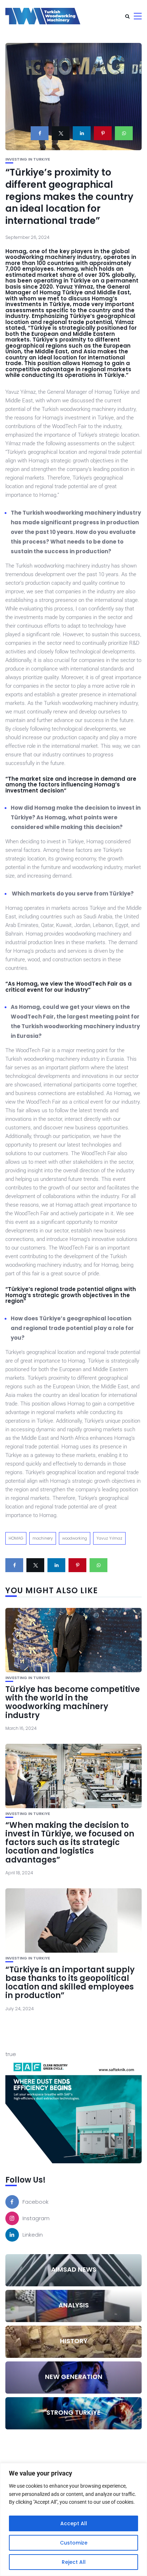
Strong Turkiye (73, 2412)
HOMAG (16, 1538)
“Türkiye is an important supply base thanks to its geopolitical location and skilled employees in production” (70, 1983)
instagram (36, 2218)
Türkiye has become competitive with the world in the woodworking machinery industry (73, 1702)
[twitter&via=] (61, 133)
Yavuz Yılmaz (109, 1538)
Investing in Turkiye (28, 159)
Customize (74, 2543)
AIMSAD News (74, 2269)
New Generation (74, 2377)
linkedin (33, 2235)
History (74, 2341)
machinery (43, 1538)
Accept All (74, 2523)
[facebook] (40, 133)
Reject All (74, 2562)
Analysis (74, 2305)
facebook (36, 2202)
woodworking (75, 1538)
